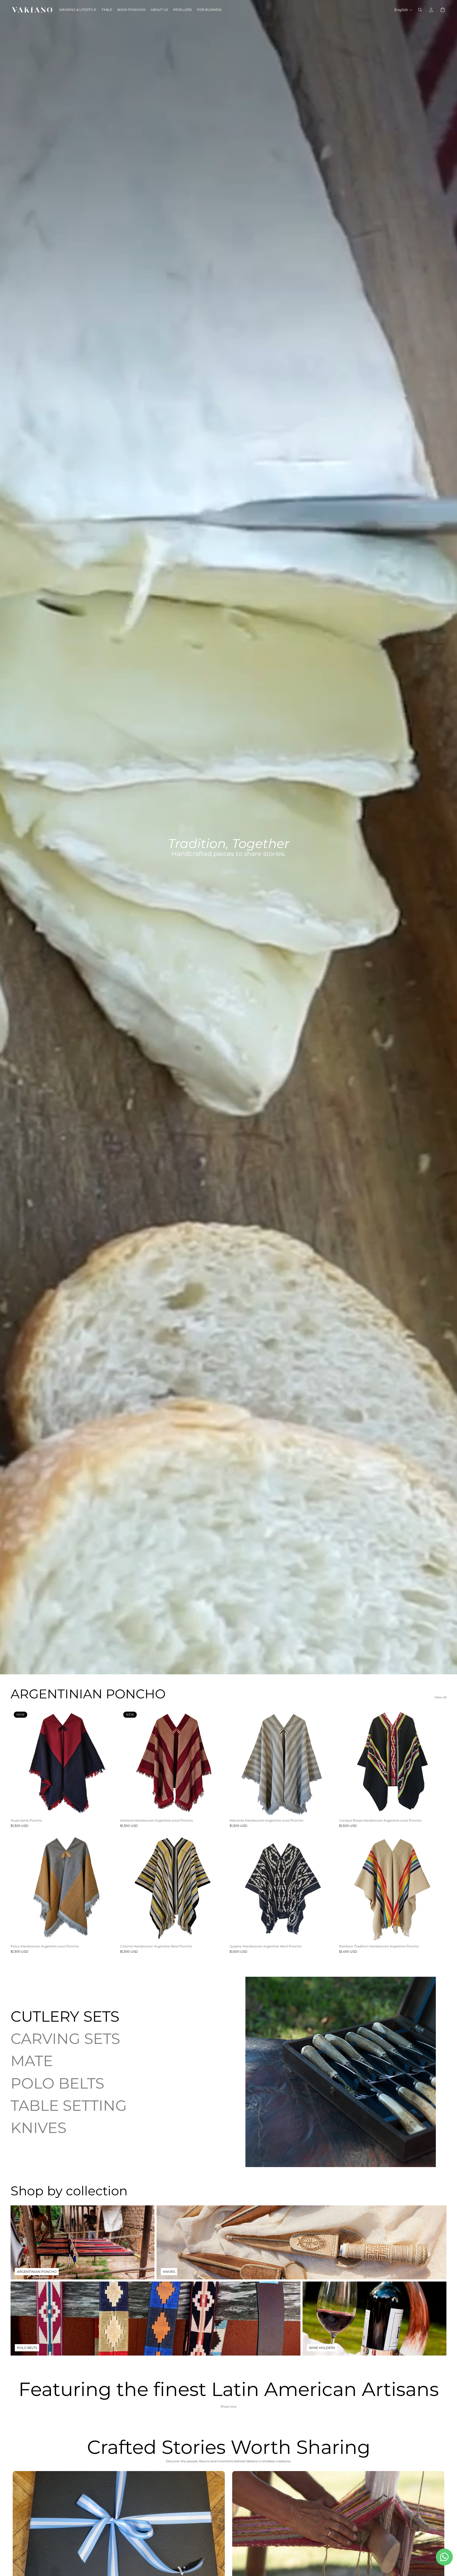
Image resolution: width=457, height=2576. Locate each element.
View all (440, 1697)
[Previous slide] (19, 1762)
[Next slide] (110, 1762)
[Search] (420, 10)
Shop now (229, 2406)
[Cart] (443, 10)
